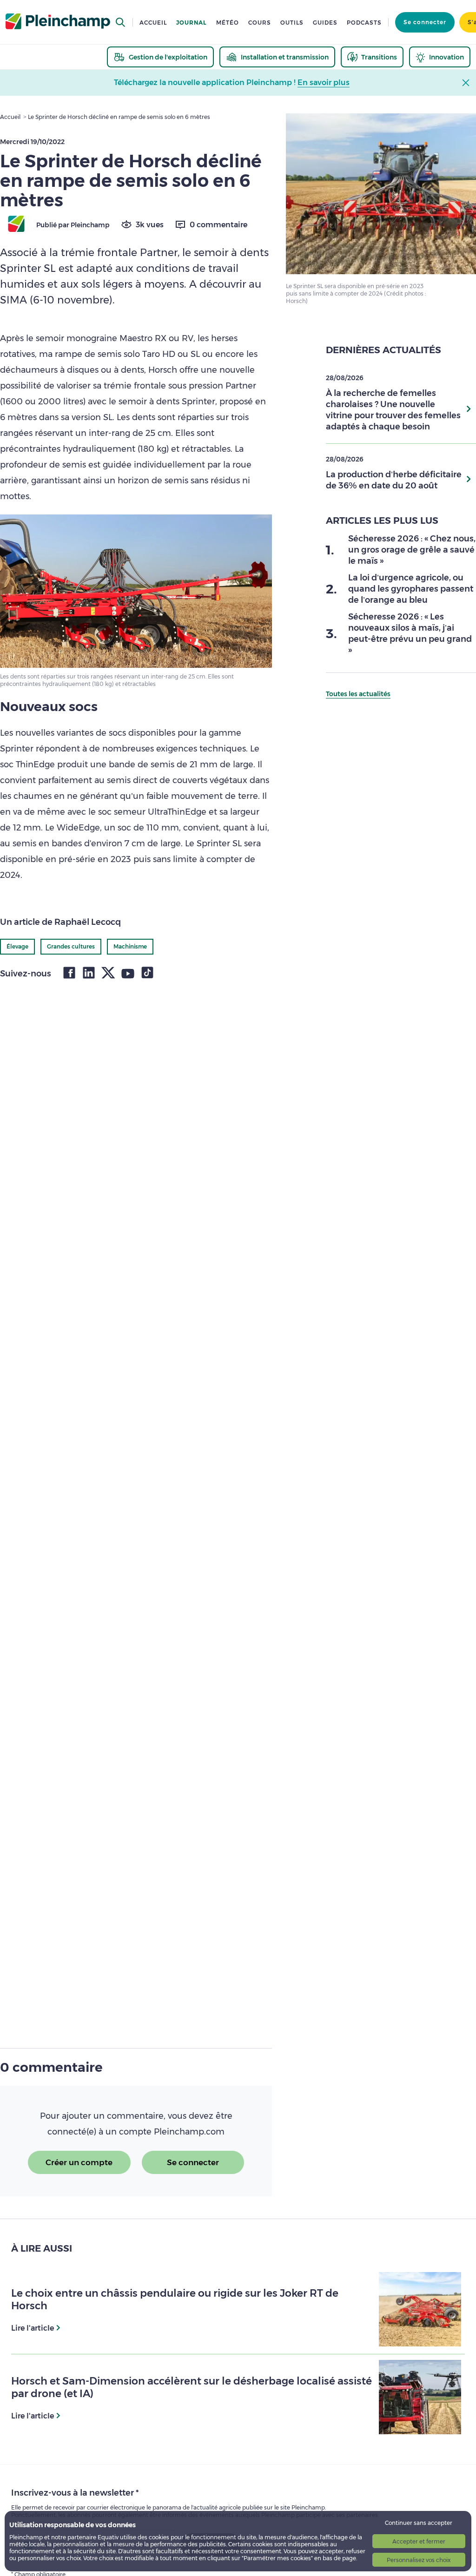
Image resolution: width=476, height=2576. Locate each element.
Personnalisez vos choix (419, 2560)
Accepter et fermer (419, 2541)
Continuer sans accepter (419, 2523)
